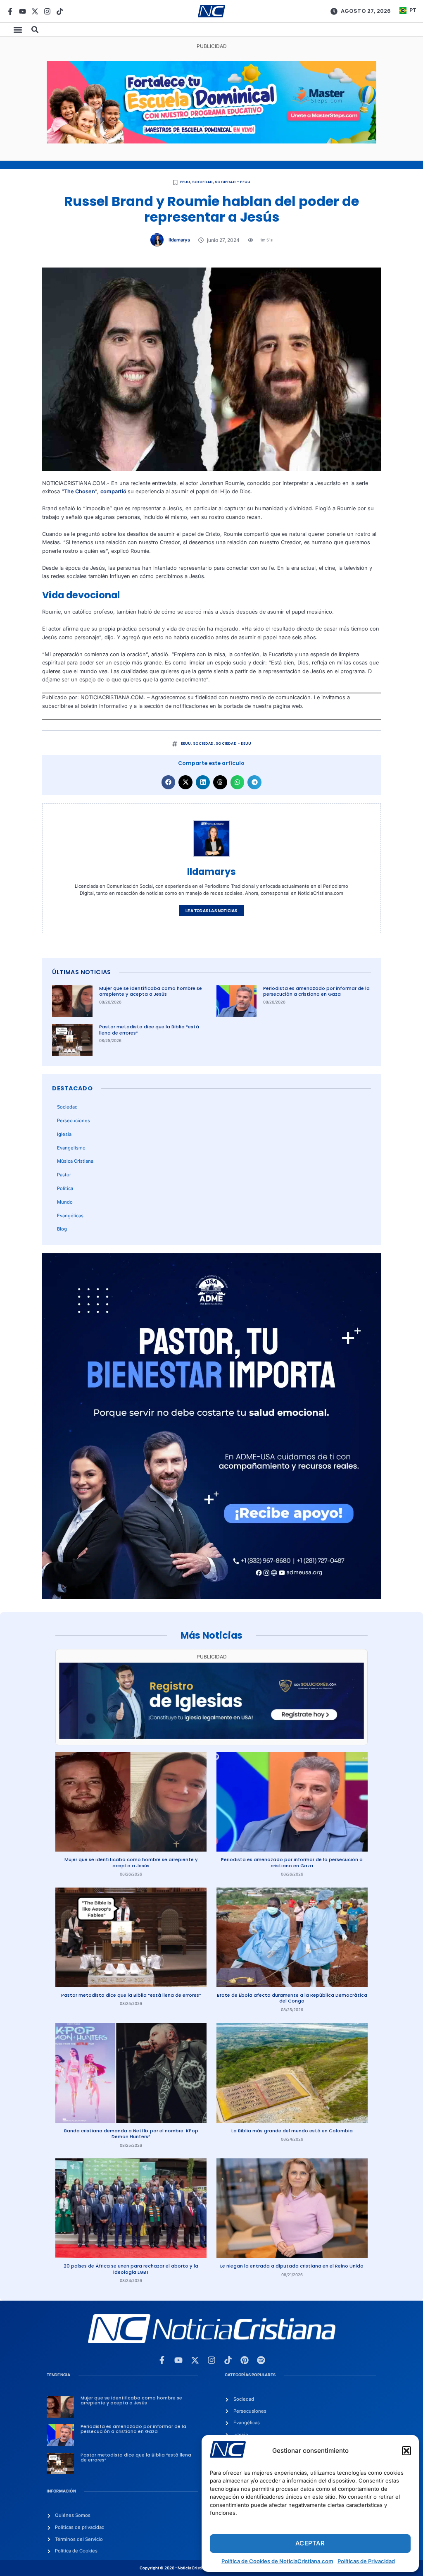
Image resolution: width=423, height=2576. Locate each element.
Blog (62, 1229)
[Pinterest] (245, 2360)
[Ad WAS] (211, 1737)
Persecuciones (74, 1121)
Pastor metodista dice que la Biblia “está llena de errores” (149, 1030)
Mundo (65, 1202)
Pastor (64, 1175)
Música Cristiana (75, 1161)
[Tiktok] (60, 11)
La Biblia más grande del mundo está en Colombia (292, 2131)
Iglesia (64, 1134)
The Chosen (80, 491)
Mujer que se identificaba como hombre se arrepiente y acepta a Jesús (151, 991)
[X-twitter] (35, 11)
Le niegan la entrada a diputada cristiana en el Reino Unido (292, 2266)
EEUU (185, 182)
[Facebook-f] (10, 11)
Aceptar (310, 2543)
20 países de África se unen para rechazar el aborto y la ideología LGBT (131, 2269)
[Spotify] (261, 2360)
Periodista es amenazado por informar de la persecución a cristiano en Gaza (316, 991)
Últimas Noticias (81, 972)
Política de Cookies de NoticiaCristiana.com (277, 2561)
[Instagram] (47, 11)
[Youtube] (23, 11)
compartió (114, 491)
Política (65, 1188)
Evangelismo (71, 1148)
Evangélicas (70, 1216)
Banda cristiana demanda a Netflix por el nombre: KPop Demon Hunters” (131, 2134)
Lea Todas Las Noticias (211, 911)
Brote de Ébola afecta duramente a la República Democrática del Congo (292, 1998)
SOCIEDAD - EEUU (233, 182)
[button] (406, 2451)
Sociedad (203, 182)
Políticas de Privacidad (366, 2561)
